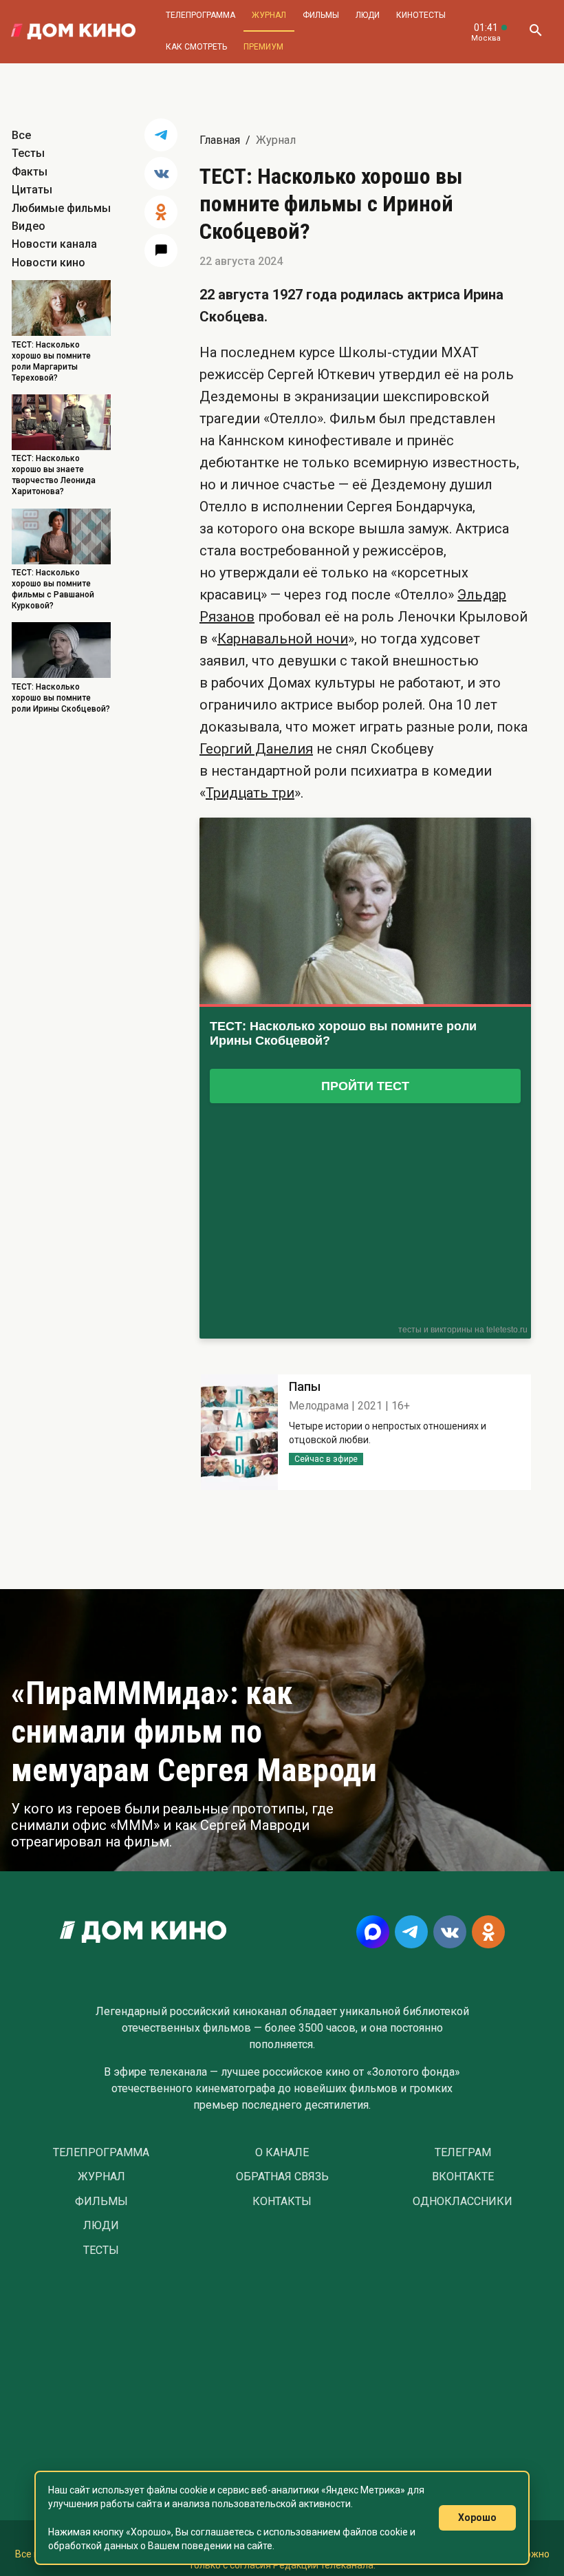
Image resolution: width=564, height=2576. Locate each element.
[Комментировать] (161, 251)
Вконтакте (463, 2177)
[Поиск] (535, 32)
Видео (29, 226)
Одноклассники (463, 2202)
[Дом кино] (73, 32)
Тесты (28, 153)
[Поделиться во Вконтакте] (161, 173)
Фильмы (321, 15)
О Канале (282, 2153)
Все (21, 135)
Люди (368, 15)
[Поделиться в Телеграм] (161, 135)
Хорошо (477, 2518)
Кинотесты (421, 15)
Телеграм (463, 2153)
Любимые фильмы (61, 208)
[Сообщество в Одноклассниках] (488, 1932)
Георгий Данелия (256, 749)
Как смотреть (196, 47)
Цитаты (32, 190)
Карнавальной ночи (283, 639)
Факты (30, 172)
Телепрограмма (200, 15)
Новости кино (48, 263)
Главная (220, 140)
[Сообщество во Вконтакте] (450, 1932)
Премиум (263, 47)
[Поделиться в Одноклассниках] (161, 212)
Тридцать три (250, 793)
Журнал (269, 15)
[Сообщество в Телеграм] (411, 1932)
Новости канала (54, 244)
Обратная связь (282, 2177)
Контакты (282, 2202)
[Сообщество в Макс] (373, 1932)
